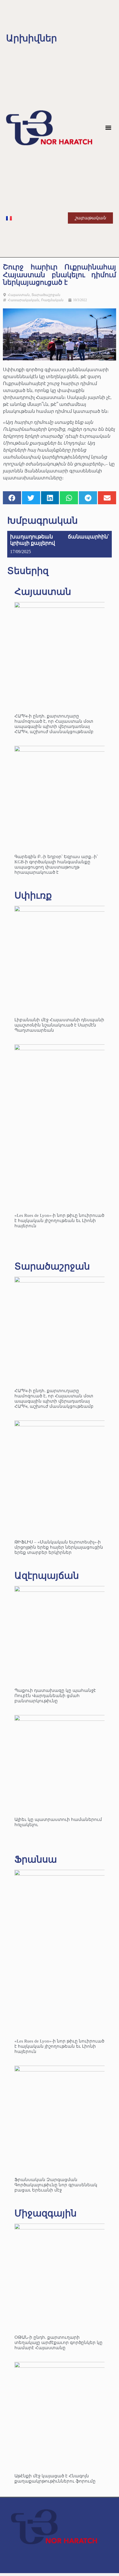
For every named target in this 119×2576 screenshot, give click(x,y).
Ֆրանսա (36, 1859)
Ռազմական (52, 300)
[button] (108, 128)
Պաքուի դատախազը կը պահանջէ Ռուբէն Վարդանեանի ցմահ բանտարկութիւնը (55, 1696)
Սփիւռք (33, 895)
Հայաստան (19, 295)
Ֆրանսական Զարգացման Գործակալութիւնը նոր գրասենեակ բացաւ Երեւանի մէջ (56, 2185)
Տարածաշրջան (46, 295)
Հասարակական (24, 300)
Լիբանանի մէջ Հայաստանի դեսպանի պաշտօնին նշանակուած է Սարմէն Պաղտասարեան (59, 1025)
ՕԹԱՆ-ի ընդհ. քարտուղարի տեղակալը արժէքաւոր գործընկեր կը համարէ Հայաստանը (58, 2343)
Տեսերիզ (28, 571)
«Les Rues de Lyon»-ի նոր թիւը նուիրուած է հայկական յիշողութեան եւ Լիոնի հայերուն (59, 1221)
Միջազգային (45, 2213)
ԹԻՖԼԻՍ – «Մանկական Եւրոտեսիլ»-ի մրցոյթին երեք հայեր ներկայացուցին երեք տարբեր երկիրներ (59, 1547)
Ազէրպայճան (47, 1576)
